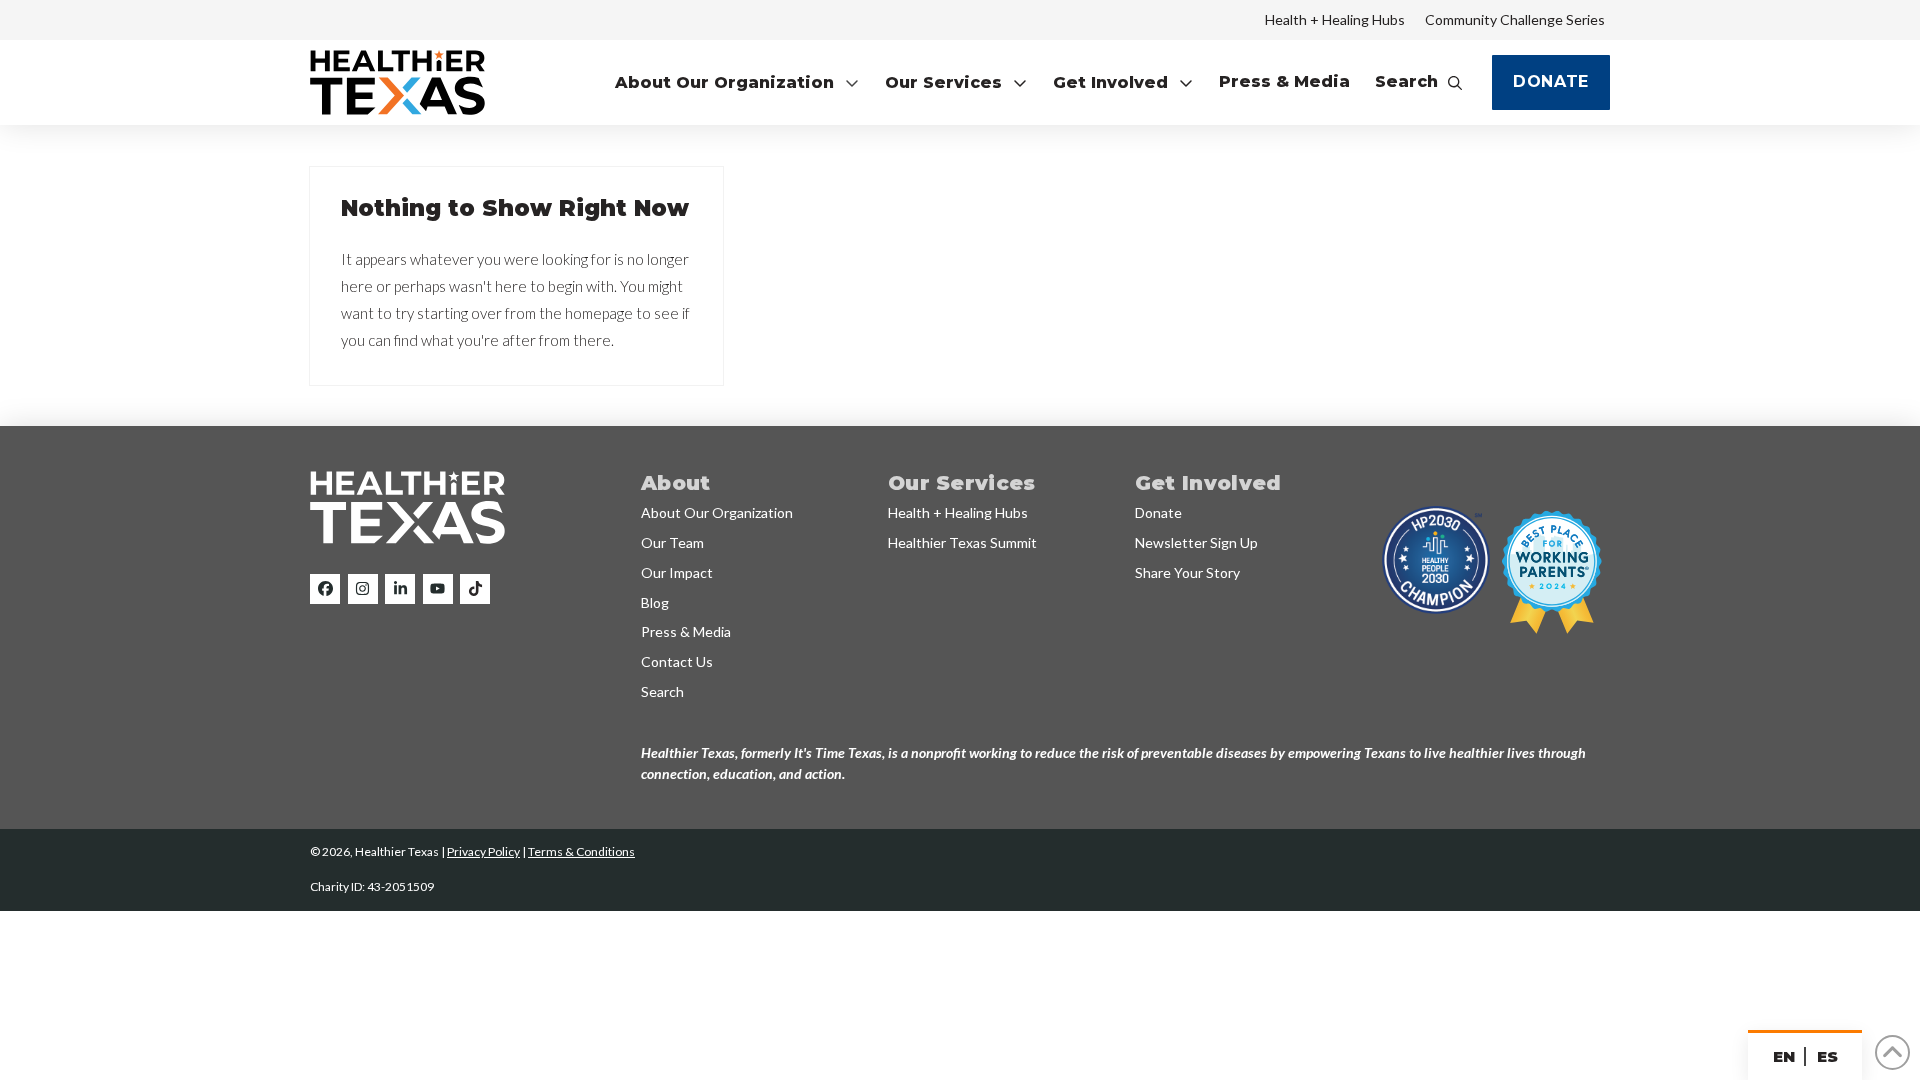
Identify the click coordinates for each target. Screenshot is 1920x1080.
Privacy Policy (483, 851)
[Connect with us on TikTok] (475, 589)
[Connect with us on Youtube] (438, 589)
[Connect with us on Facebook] (325, 589)
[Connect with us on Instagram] (363, 589)
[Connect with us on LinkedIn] (400, 589)
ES (1827, 1056)
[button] (737, 82)
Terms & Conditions (581, 851)
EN (1783, 1056)
